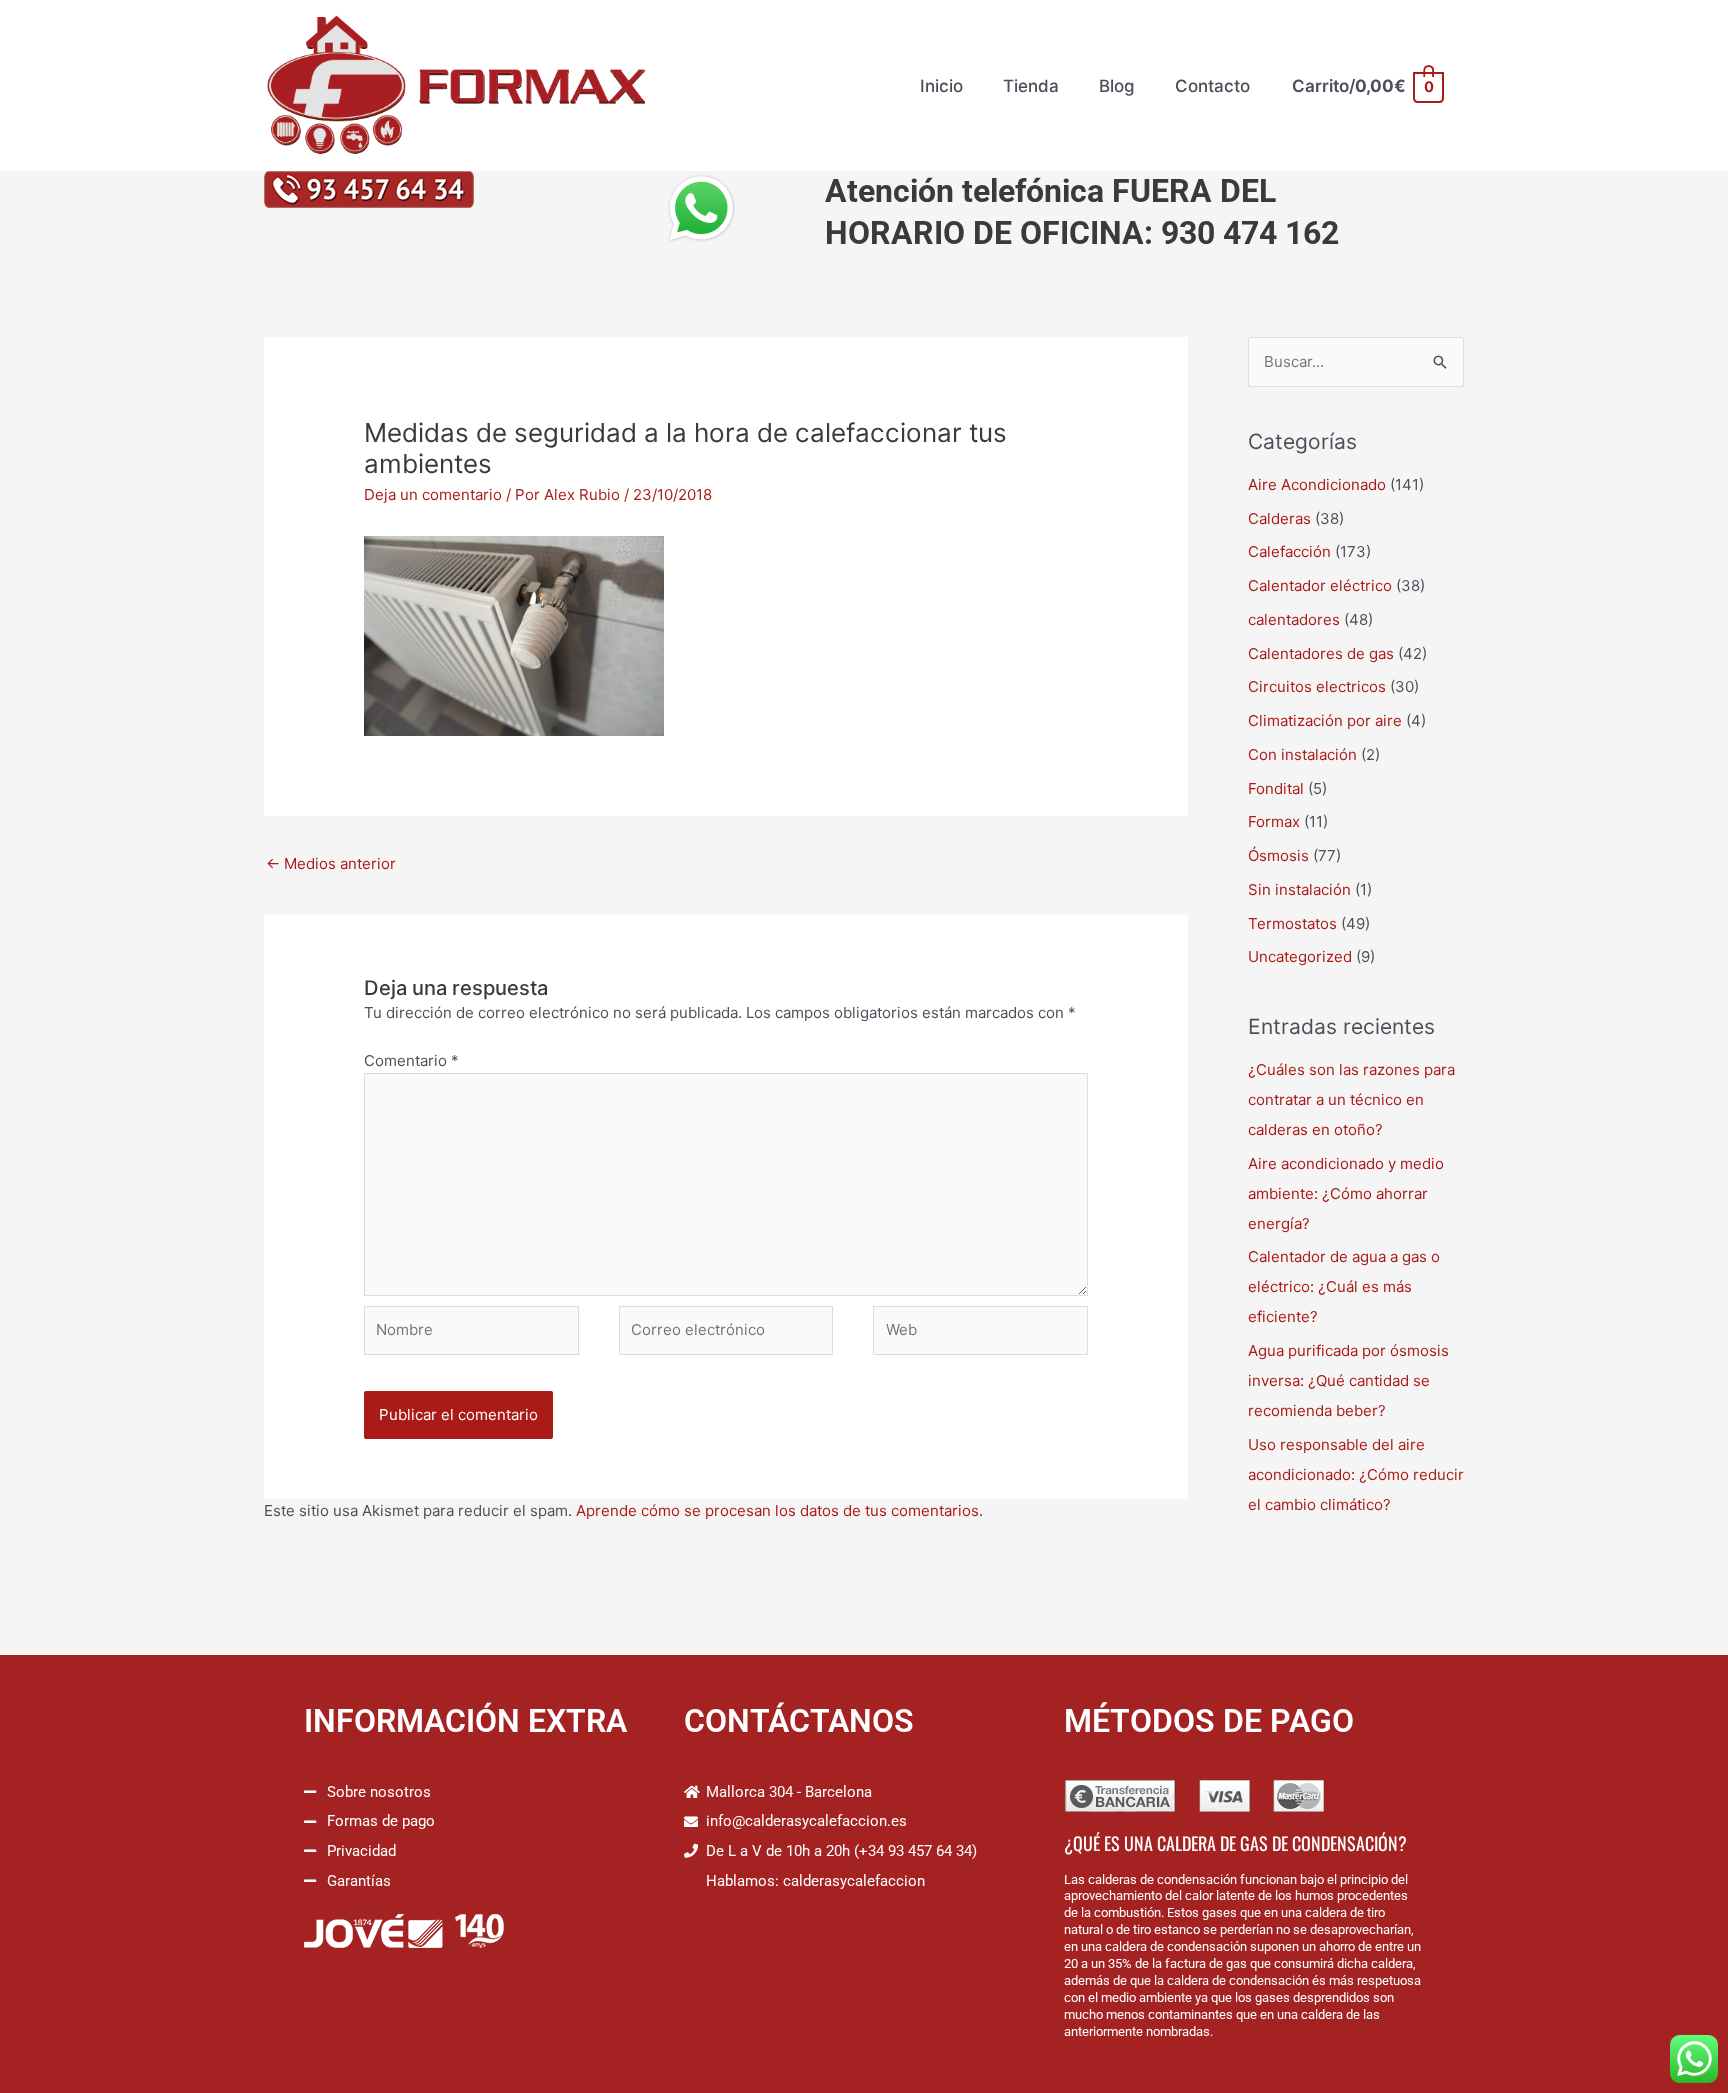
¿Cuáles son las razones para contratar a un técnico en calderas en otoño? (1351, 1099)
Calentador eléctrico (1320, 585)
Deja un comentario (433, 494)
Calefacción (1289, 551)
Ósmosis (1278, 855)
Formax (1274, 821)
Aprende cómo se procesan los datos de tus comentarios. (779, 1510)
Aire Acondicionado (1317, 484)
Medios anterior (331, 863)
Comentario (411, 1060)
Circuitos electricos (1317, 686)
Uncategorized (1300, 956)
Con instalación (1302, 754)
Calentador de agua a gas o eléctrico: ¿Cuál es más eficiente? (1344, 1286)
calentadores (1294, 619)
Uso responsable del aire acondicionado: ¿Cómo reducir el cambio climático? (1356, 1474)
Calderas (1279, 518)
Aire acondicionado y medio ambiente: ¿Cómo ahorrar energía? (1346, 1193)
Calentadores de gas (1321, 653)
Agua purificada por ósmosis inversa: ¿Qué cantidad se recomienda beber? (1348, 1380)
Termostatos (1292, 923)
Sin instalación (1299, 889)
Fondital (1276, 788)
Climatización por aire (1325, 720)
